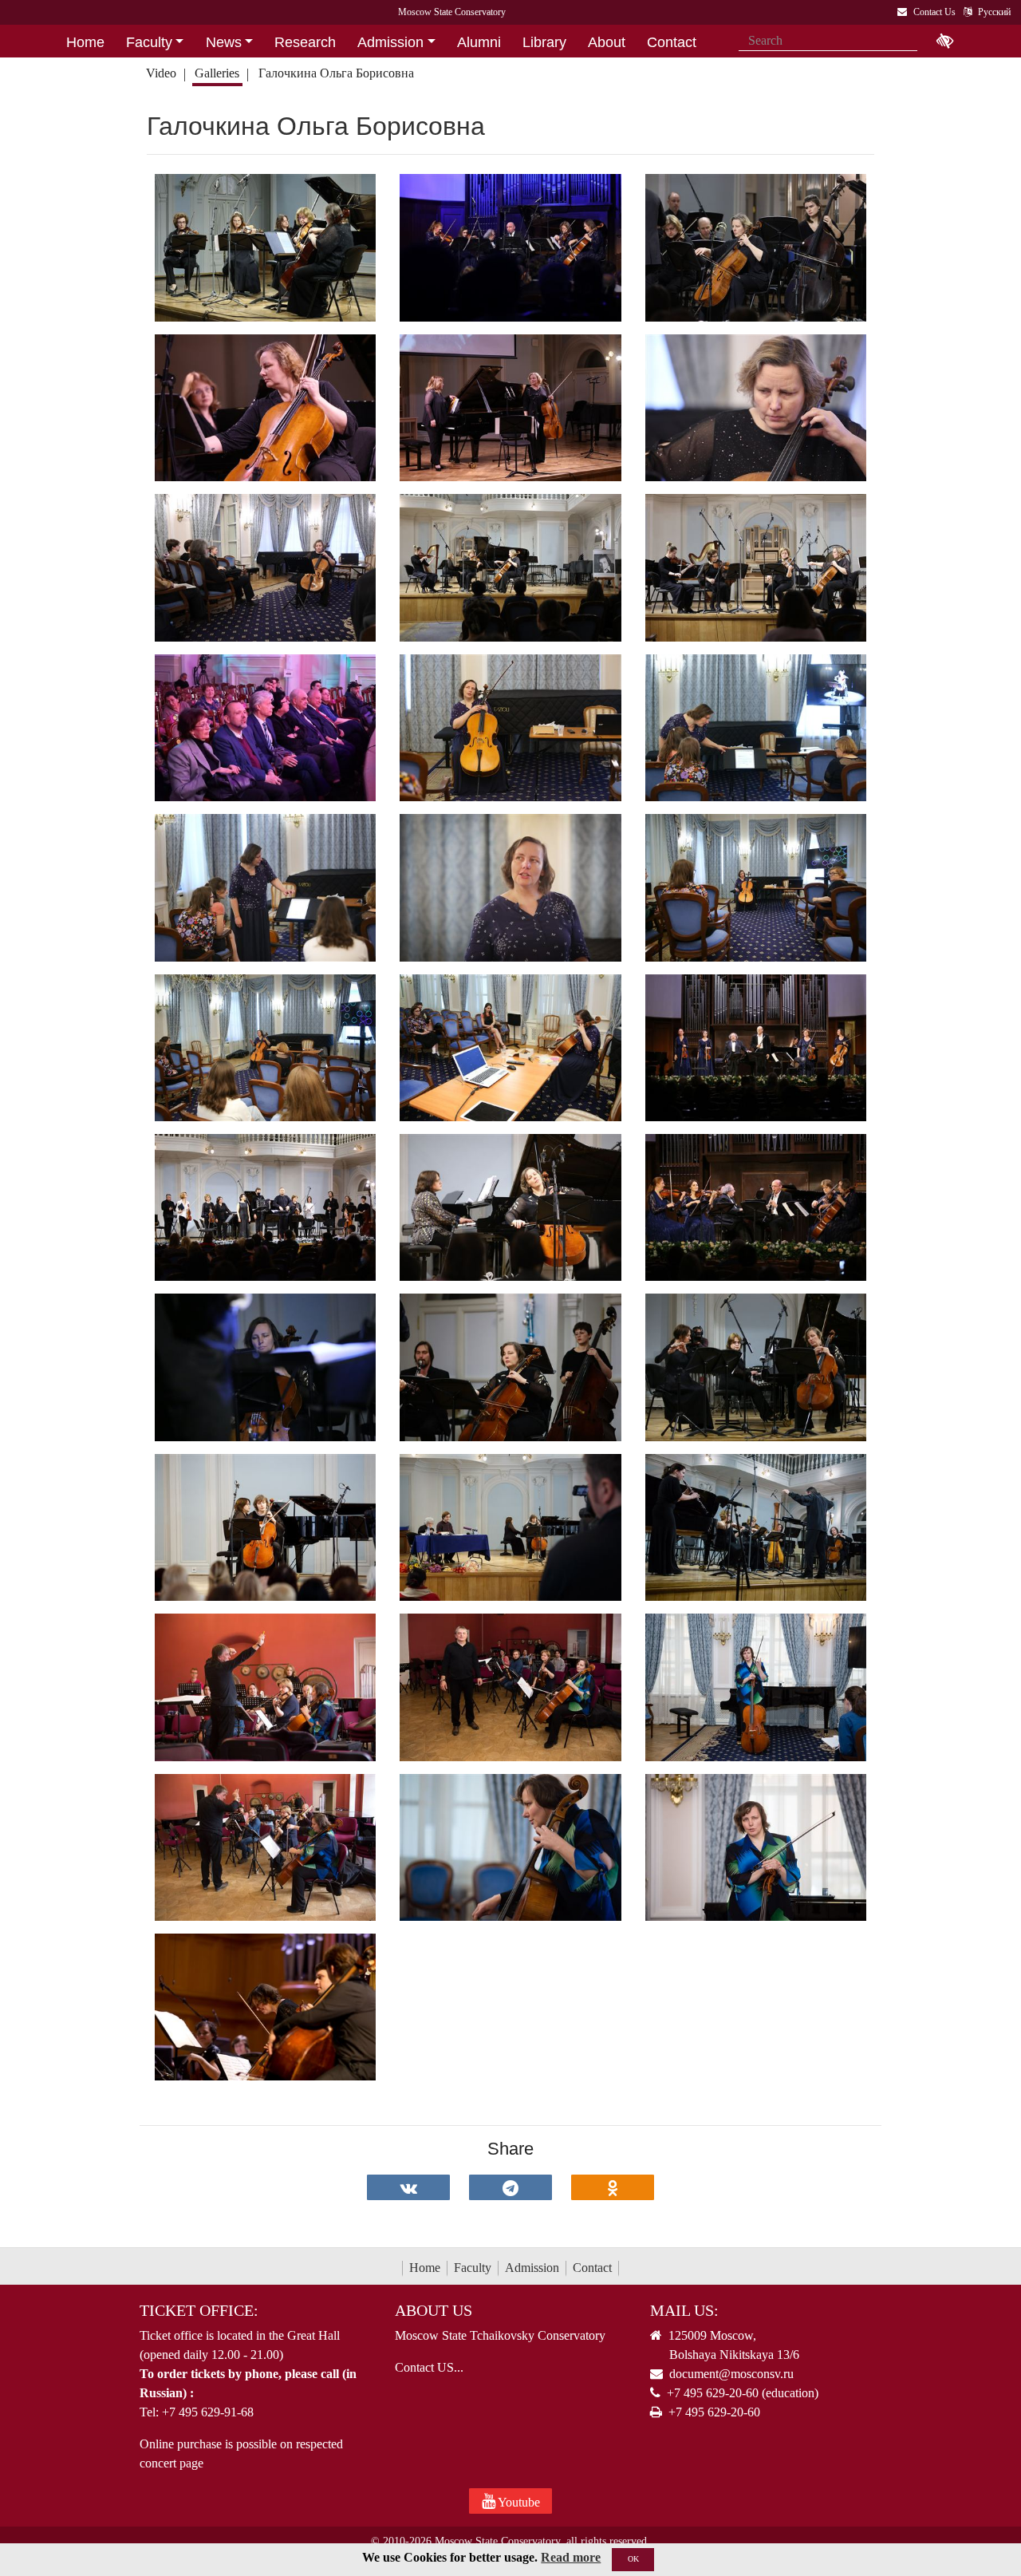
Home (425, 2268)
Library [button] (544, 42)
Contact (592, 2268)
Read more (571, 2557)
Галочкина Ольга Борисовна (336, 73)
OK (633, 2559)
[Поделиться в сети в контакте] (408, 2187)
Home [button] (85, 42)
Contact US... (429, 2367)
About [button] (607, 42)
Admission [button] (390, 42)
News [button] (224, 42)
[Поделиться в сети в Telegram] (510, 2187)
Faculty (473, 2268)
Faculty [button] (149, 42)
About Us (434, 2310)
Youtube (518, 2502)
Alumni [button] (479, 42)
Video (161, 73)
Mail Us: (684, 2310)
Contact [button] (672, 42)
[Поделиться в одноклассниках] (613, 2187)
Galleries (217, 73)
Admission (532, 2268)
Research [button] (305, 42)
